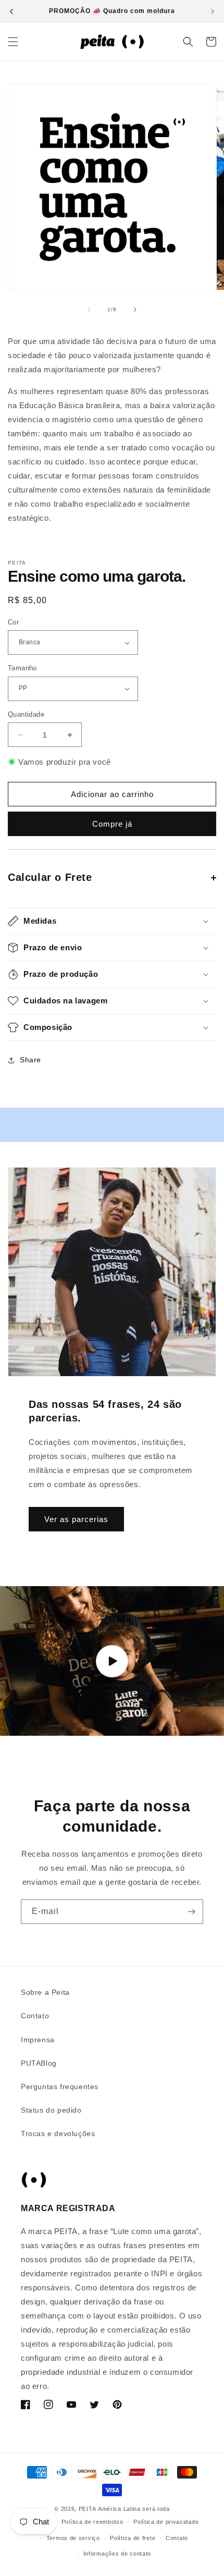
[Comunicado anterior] (11, 11)
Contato (35, 2016)
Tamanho (22, 668)
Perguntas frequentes (60, 2087)
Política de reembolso (92, 2522)
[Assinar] (191, 1912)
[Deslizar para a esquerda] (89, 310)
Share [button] (30, 1060)
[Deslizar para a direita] (135, 310)
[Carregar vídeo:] (112, 1661)
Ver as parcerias (76, 1519)
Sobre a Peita (45, 1992)
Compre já (112, 824)
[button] (13, 42)
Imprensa (38, 2040)
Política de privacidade (166, 2522)
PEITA (88, 2509)
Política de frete (133, 2538)
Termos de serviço (73, 2538)
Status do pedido (51, 2110)
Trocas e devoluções (58, 2133)
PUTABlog (39, 2063)
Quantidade (26, 714)
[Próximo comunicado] (213, 11)
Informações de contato (117, 2554)
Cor (13, 622)
